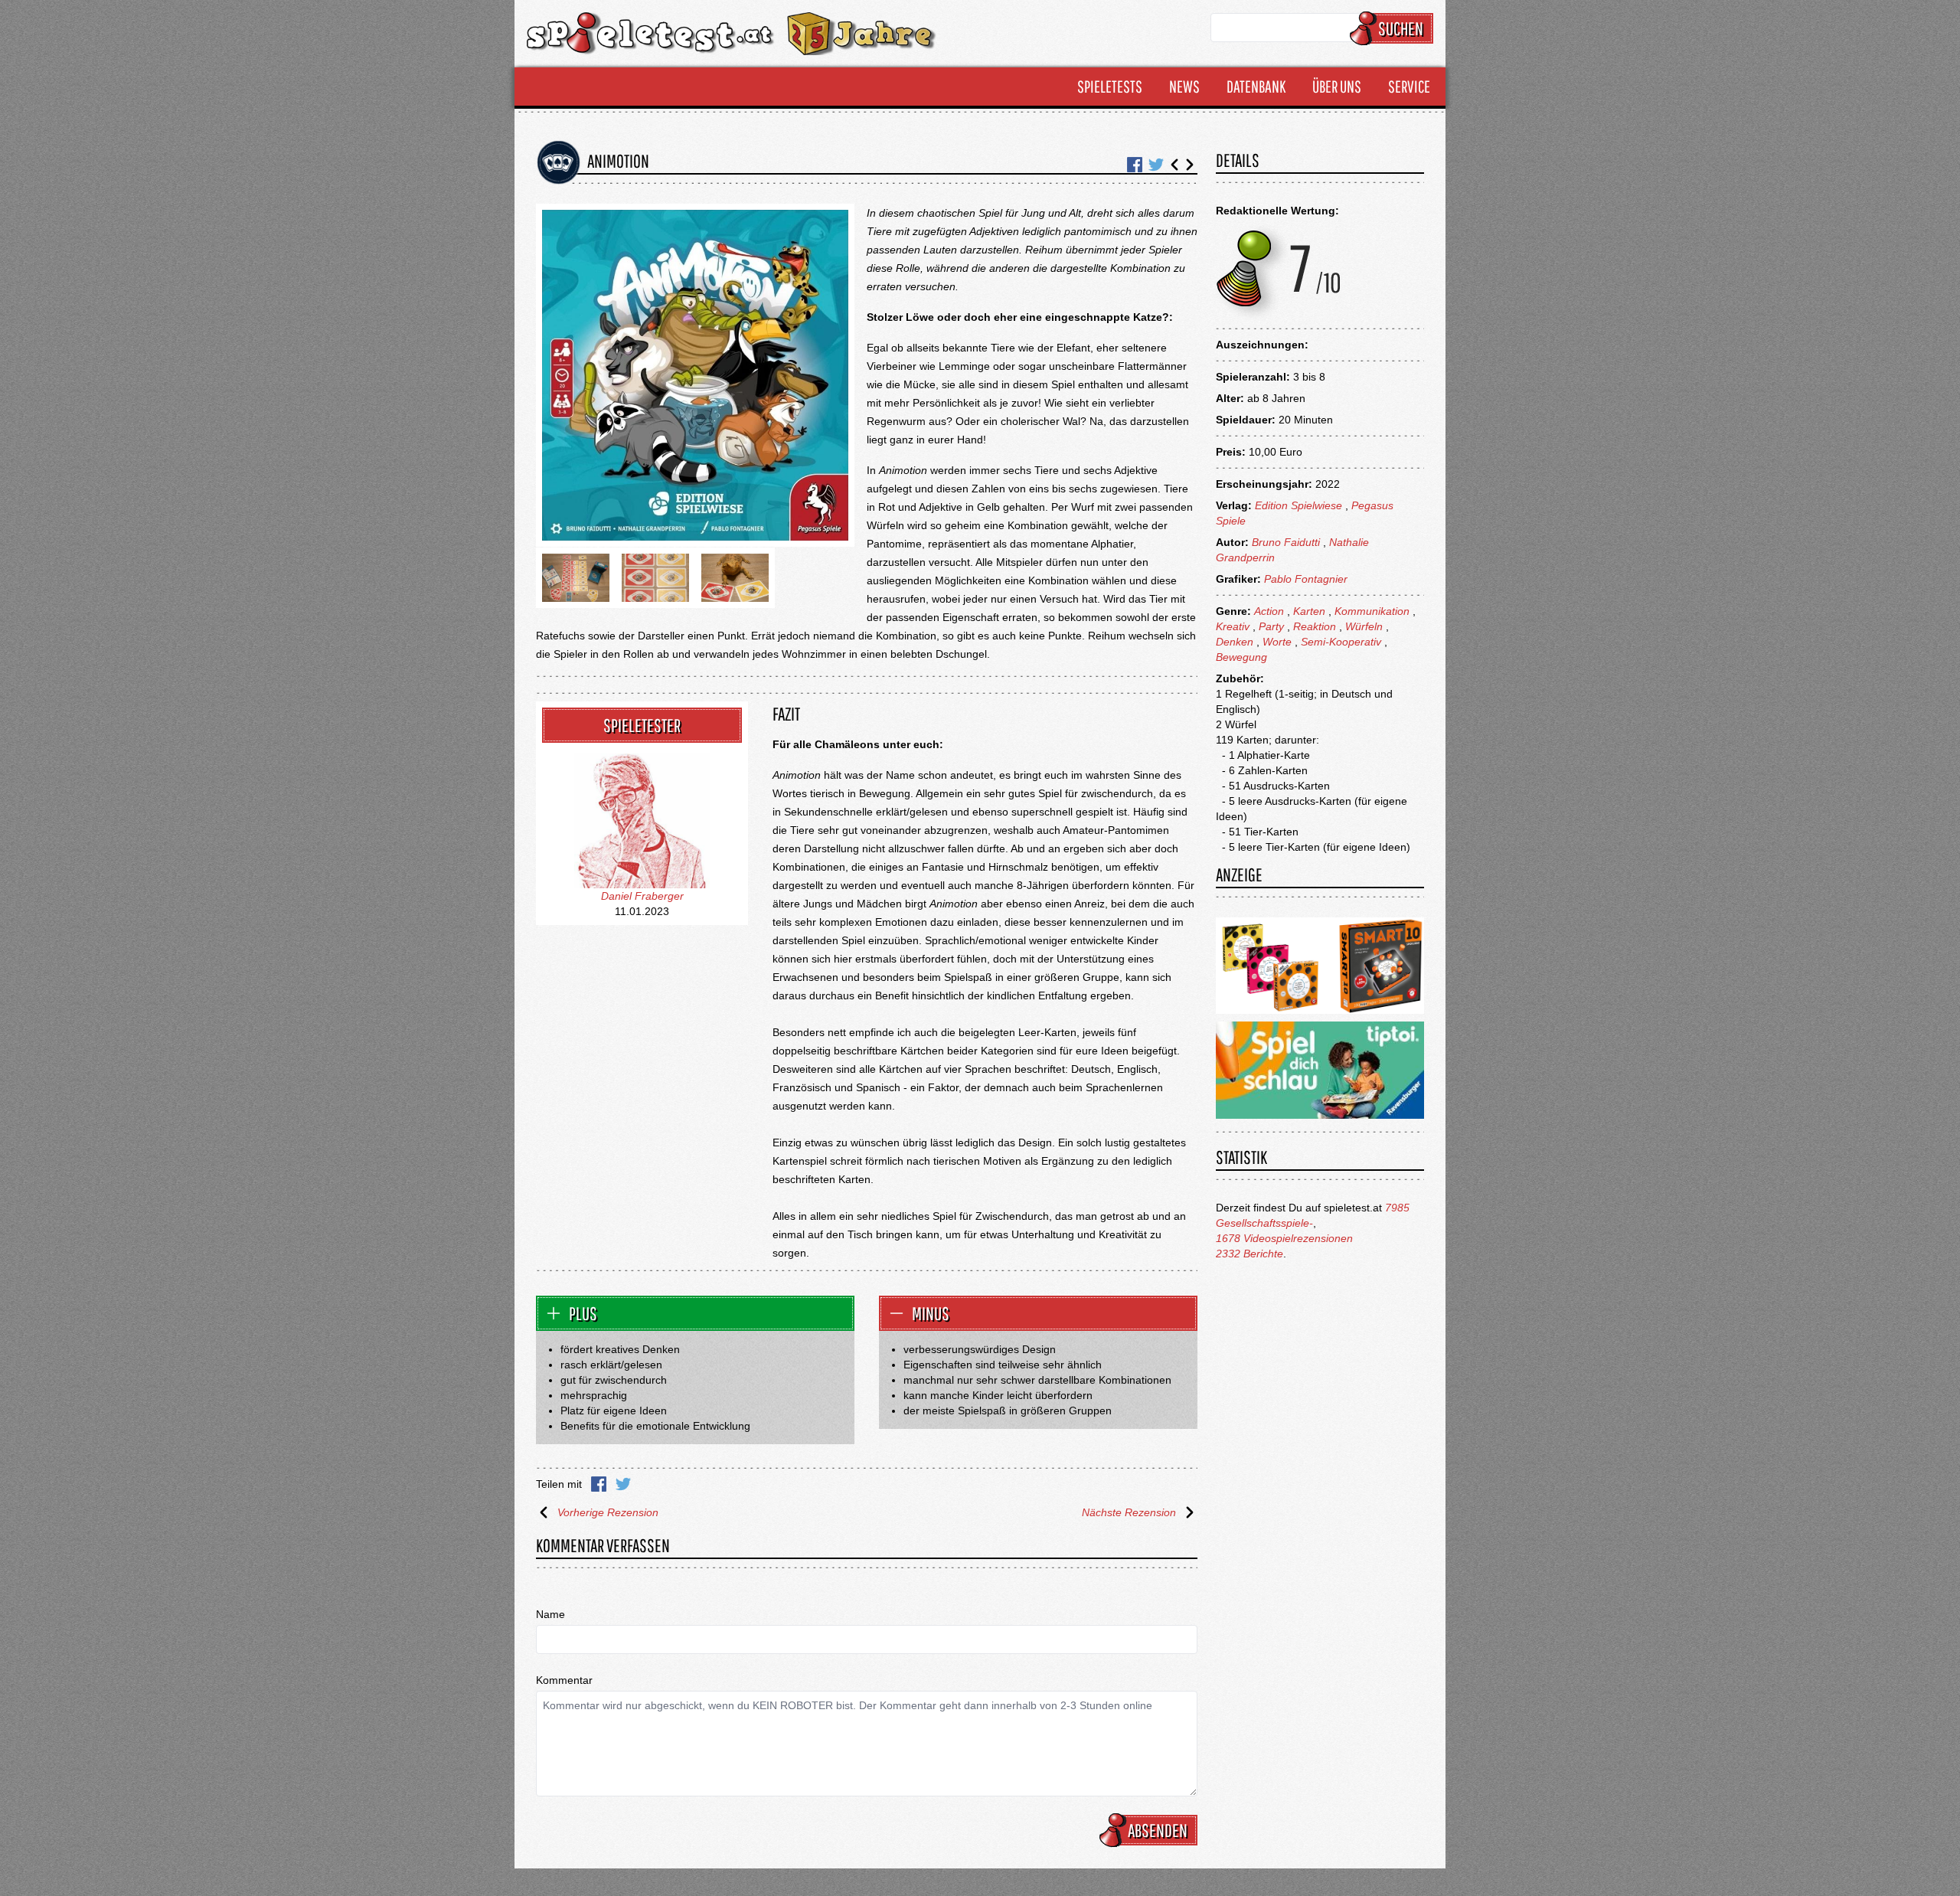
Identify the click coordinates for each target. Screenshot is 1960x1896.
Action (1269, 611)
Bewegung (1241, 657)
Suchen (1401, 28)
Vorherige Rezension (608, 1512)
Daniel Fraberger (642, 896)
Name (550, 1614)
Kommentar (564, 1680)
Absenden (1158, 1830)
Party (1271, 626)
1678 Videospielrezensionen (1284, 1238)
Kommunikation (1372, 611)
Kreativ (1233, 626)
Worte (1277, 642)
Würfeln (1364, 626)
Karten (1309, 611)
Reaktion (1315, 626)
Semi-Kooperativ (1341, 642)
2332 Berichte (1249, 1254)
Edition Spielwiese (1298, 505)
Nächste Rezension (1129, 1512)
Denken (1235, 642)
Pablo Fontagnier (1306, 579)
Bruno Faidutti (1286, 542)
